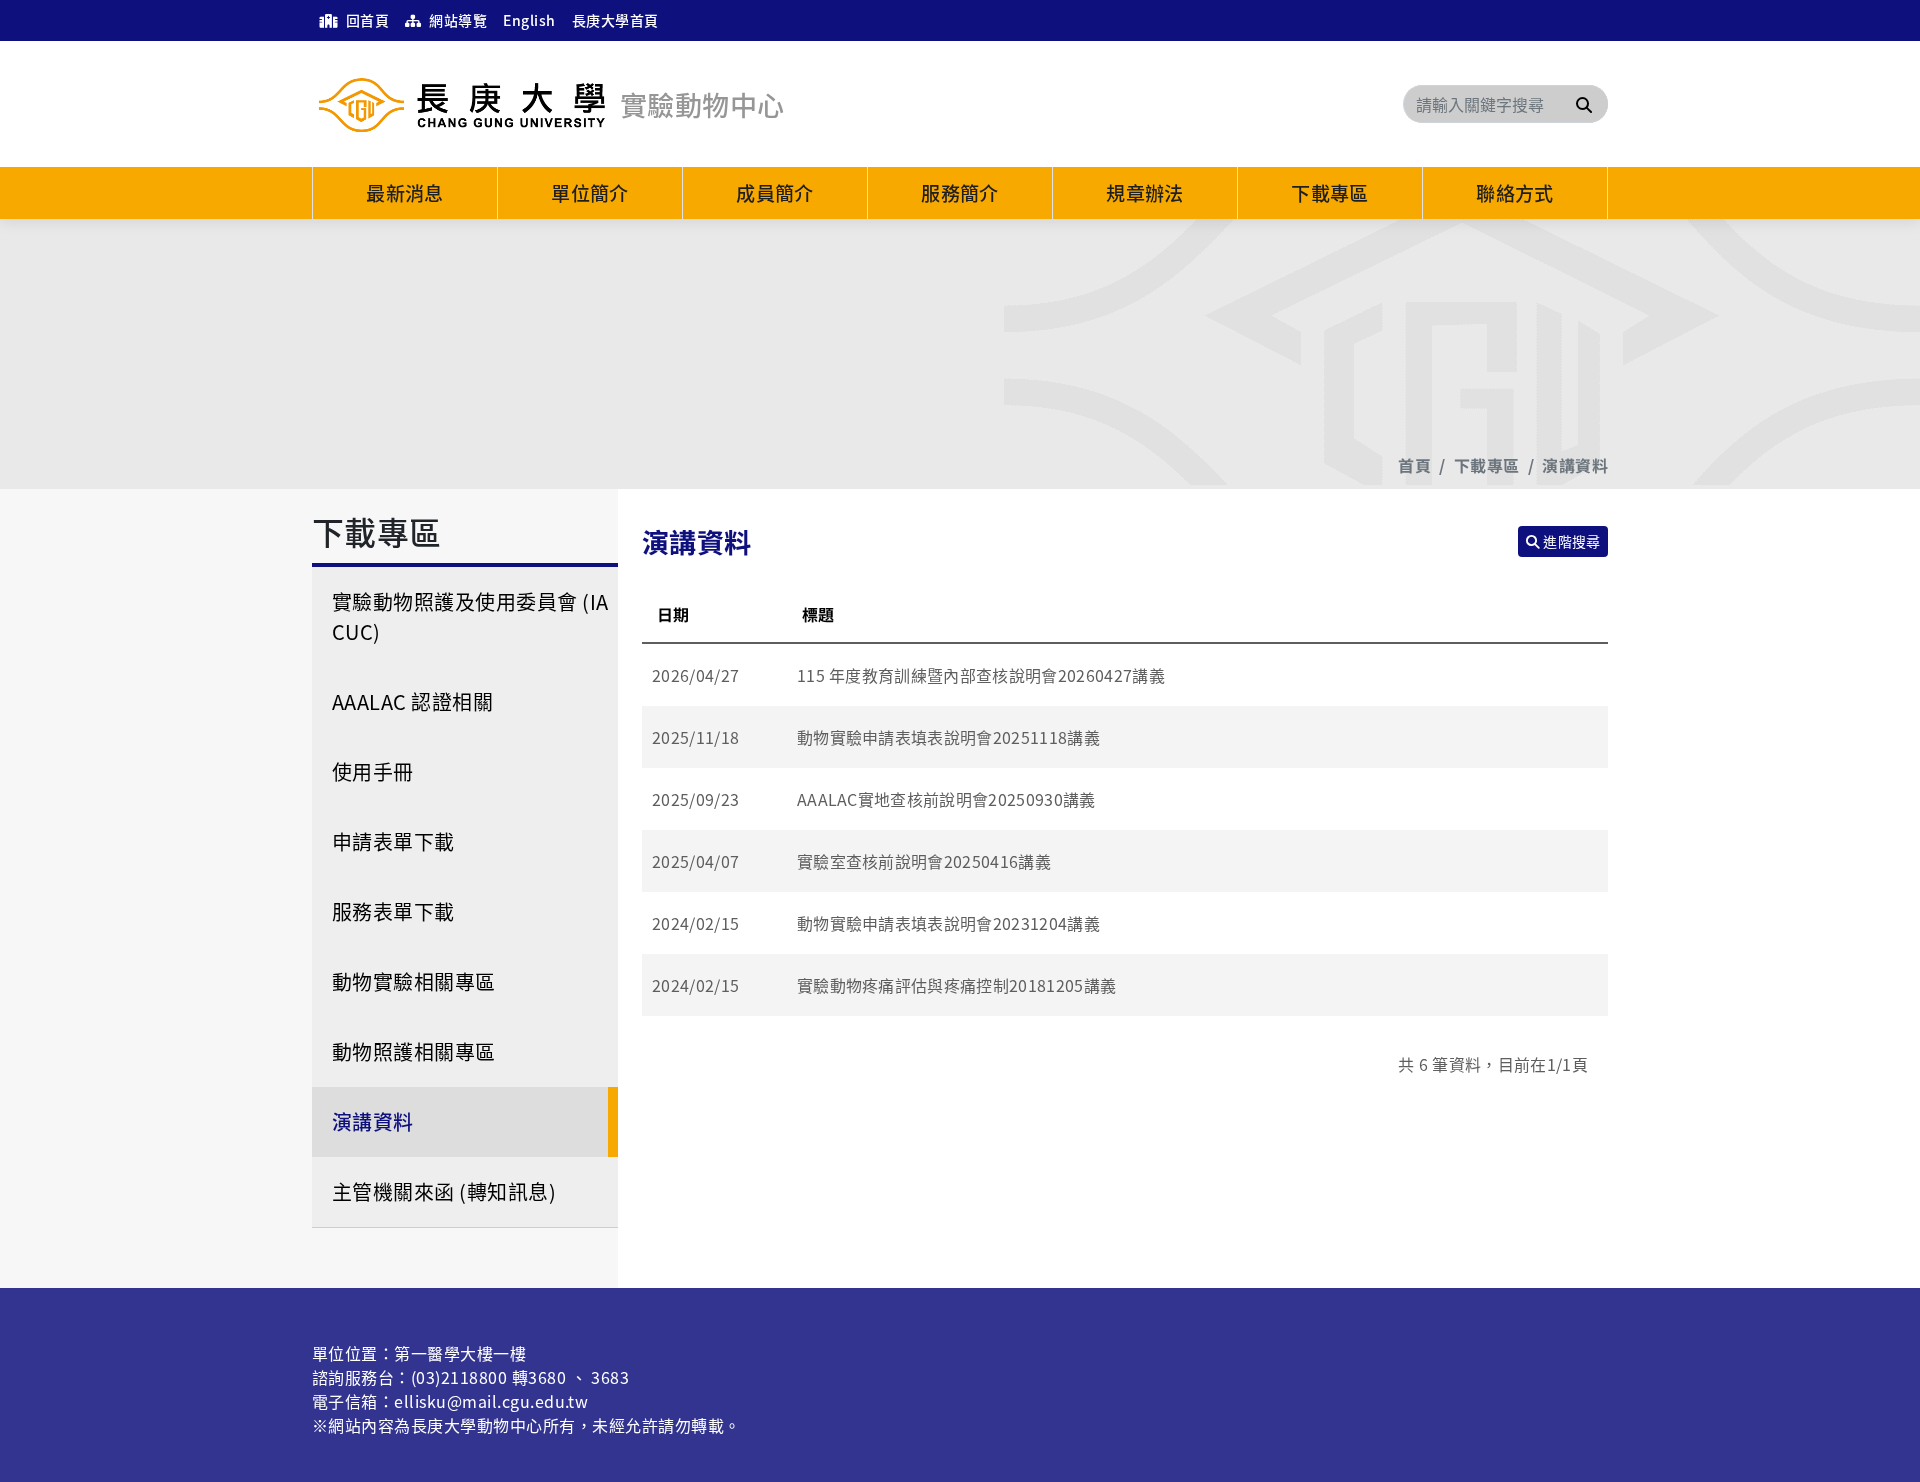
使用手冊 (373, 771)
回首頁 (365, 20)
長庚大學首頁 (615, 20)
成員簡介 (775, 193)
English (529, 20)
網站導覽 (456, 20)
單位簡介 (590, 193)
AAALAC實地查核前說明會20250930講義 (946, 799)
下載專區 (1330, 193)
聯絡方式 (1515, 193)
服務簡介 (960, 193)
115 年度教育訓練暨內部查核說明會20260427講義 (981, 675)
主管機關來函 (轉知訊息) (444, 1191)
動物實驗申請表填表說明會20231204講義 (948, 923)
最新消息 (405, 193)
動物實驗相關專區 (414, 981)
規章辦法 (1145, 193)
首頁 (1414, 465)
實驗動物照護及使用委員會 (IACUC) (470, 616)
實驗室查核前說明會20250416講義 (924, 861)
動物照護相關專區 (414, 1051)
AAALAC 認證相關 (412, 701)
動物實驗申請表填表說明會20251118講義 (948, 737)
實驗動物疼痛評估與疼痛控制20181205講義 (956, 985)
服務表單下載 (393, 911)
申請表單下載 (393, 841)
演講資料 (1575, 465)
